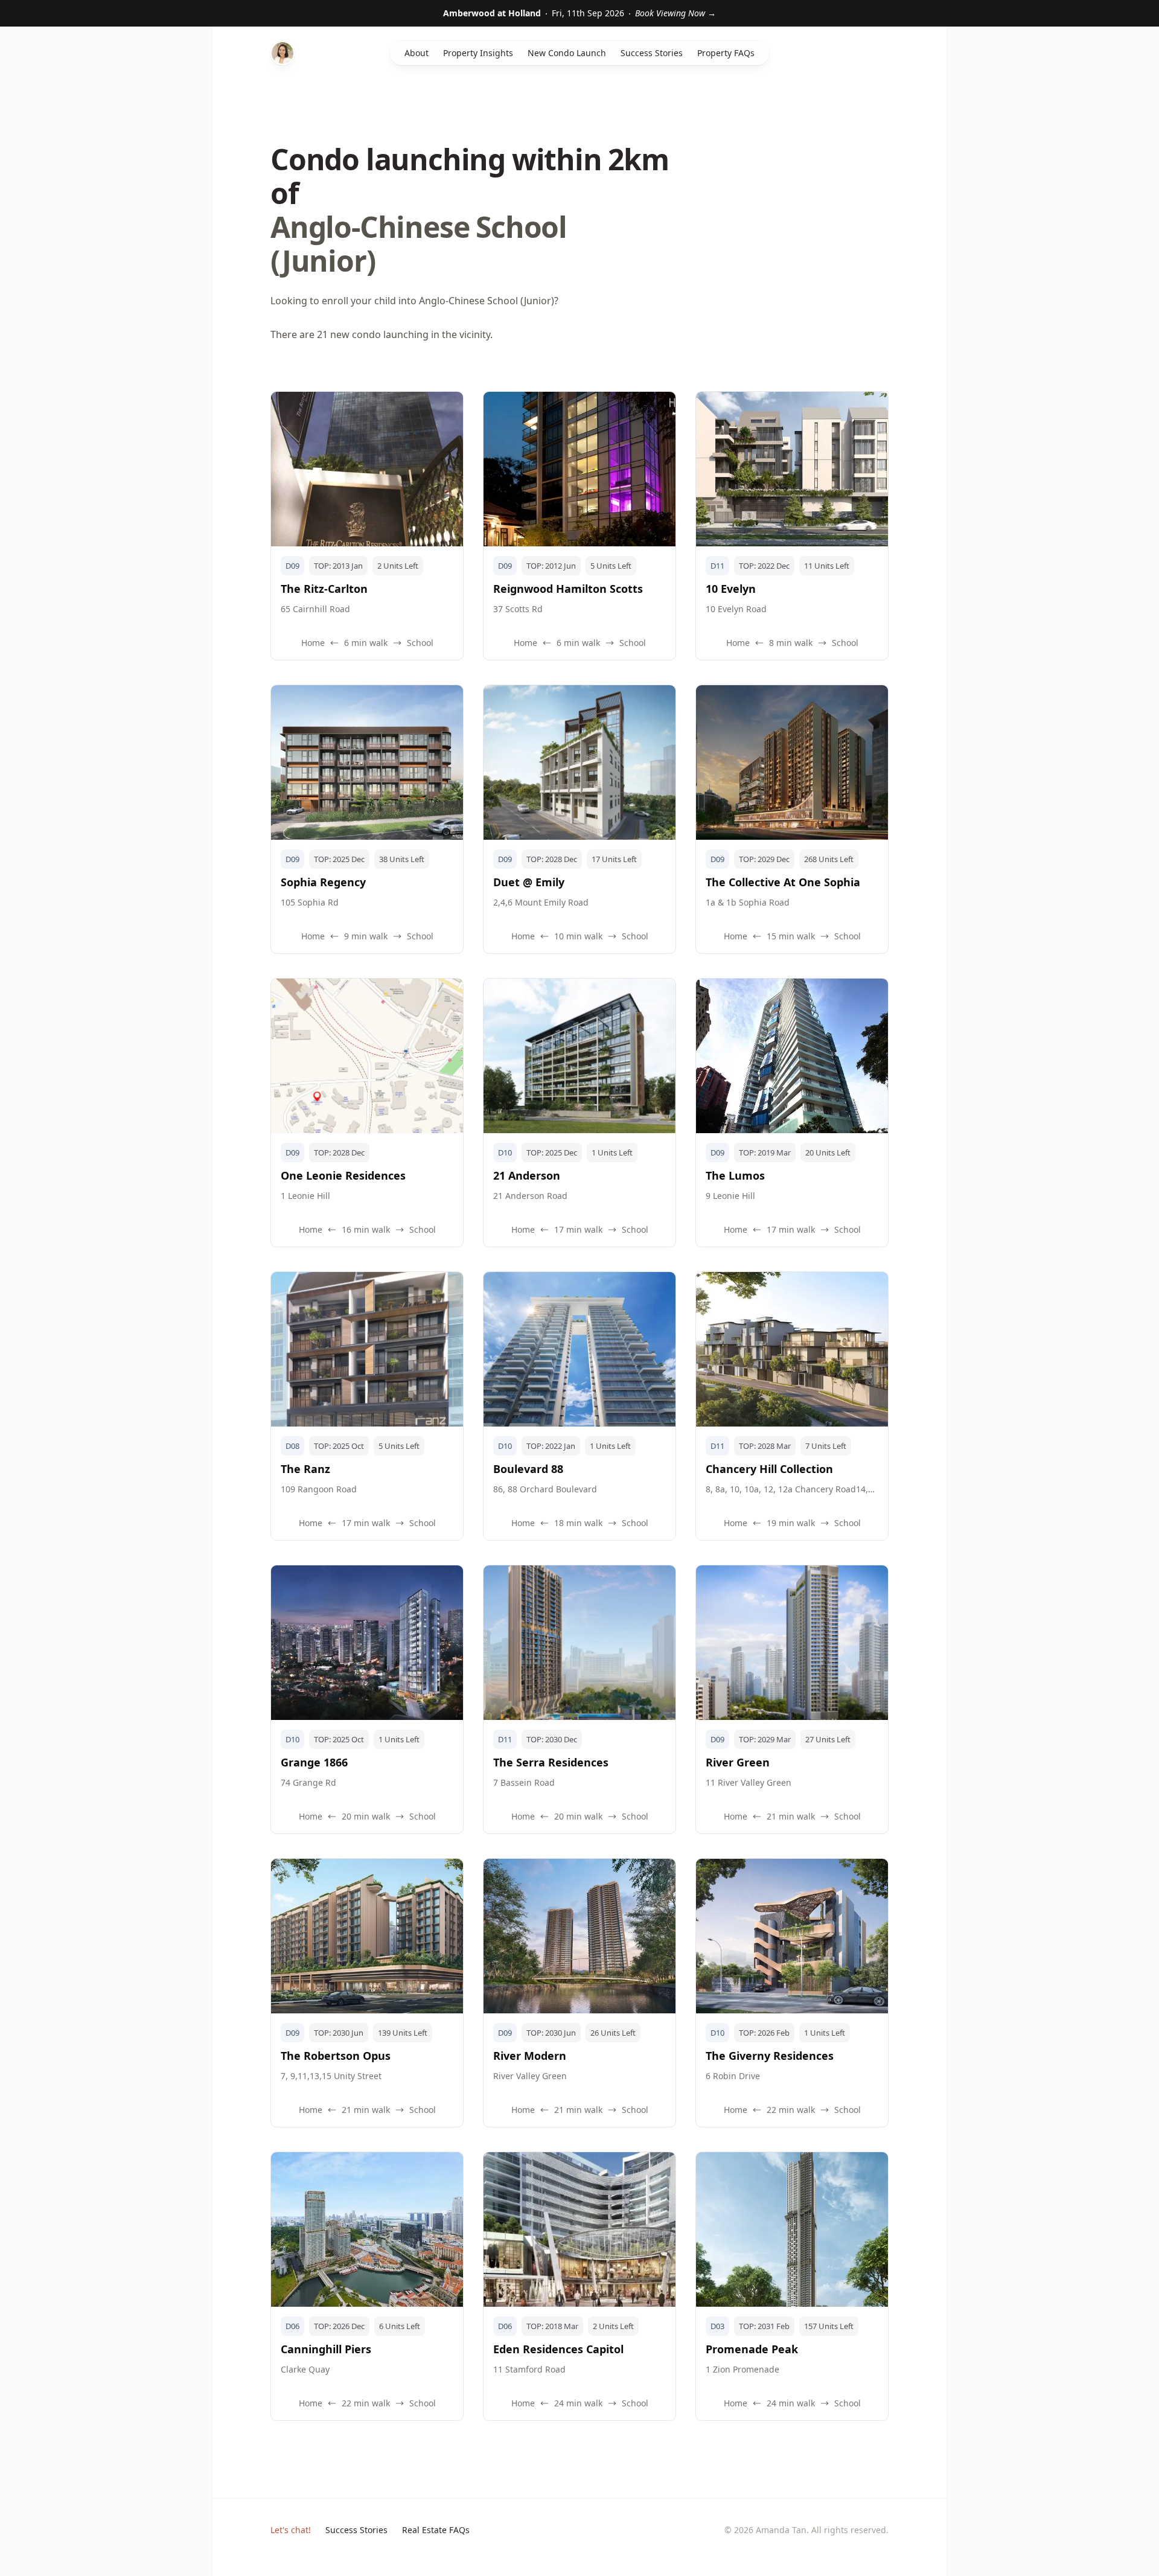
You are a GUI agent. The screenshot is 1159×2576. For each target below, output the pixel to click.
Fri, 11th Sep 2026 (579, 13)
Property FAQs (726, 53)
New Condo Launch (567, 53)
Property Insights (478, 53)
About (417, 53)
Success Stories (652, 53)
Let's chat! (291, 2530)
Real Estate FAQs (436, 2530)
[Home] (283, 53)
